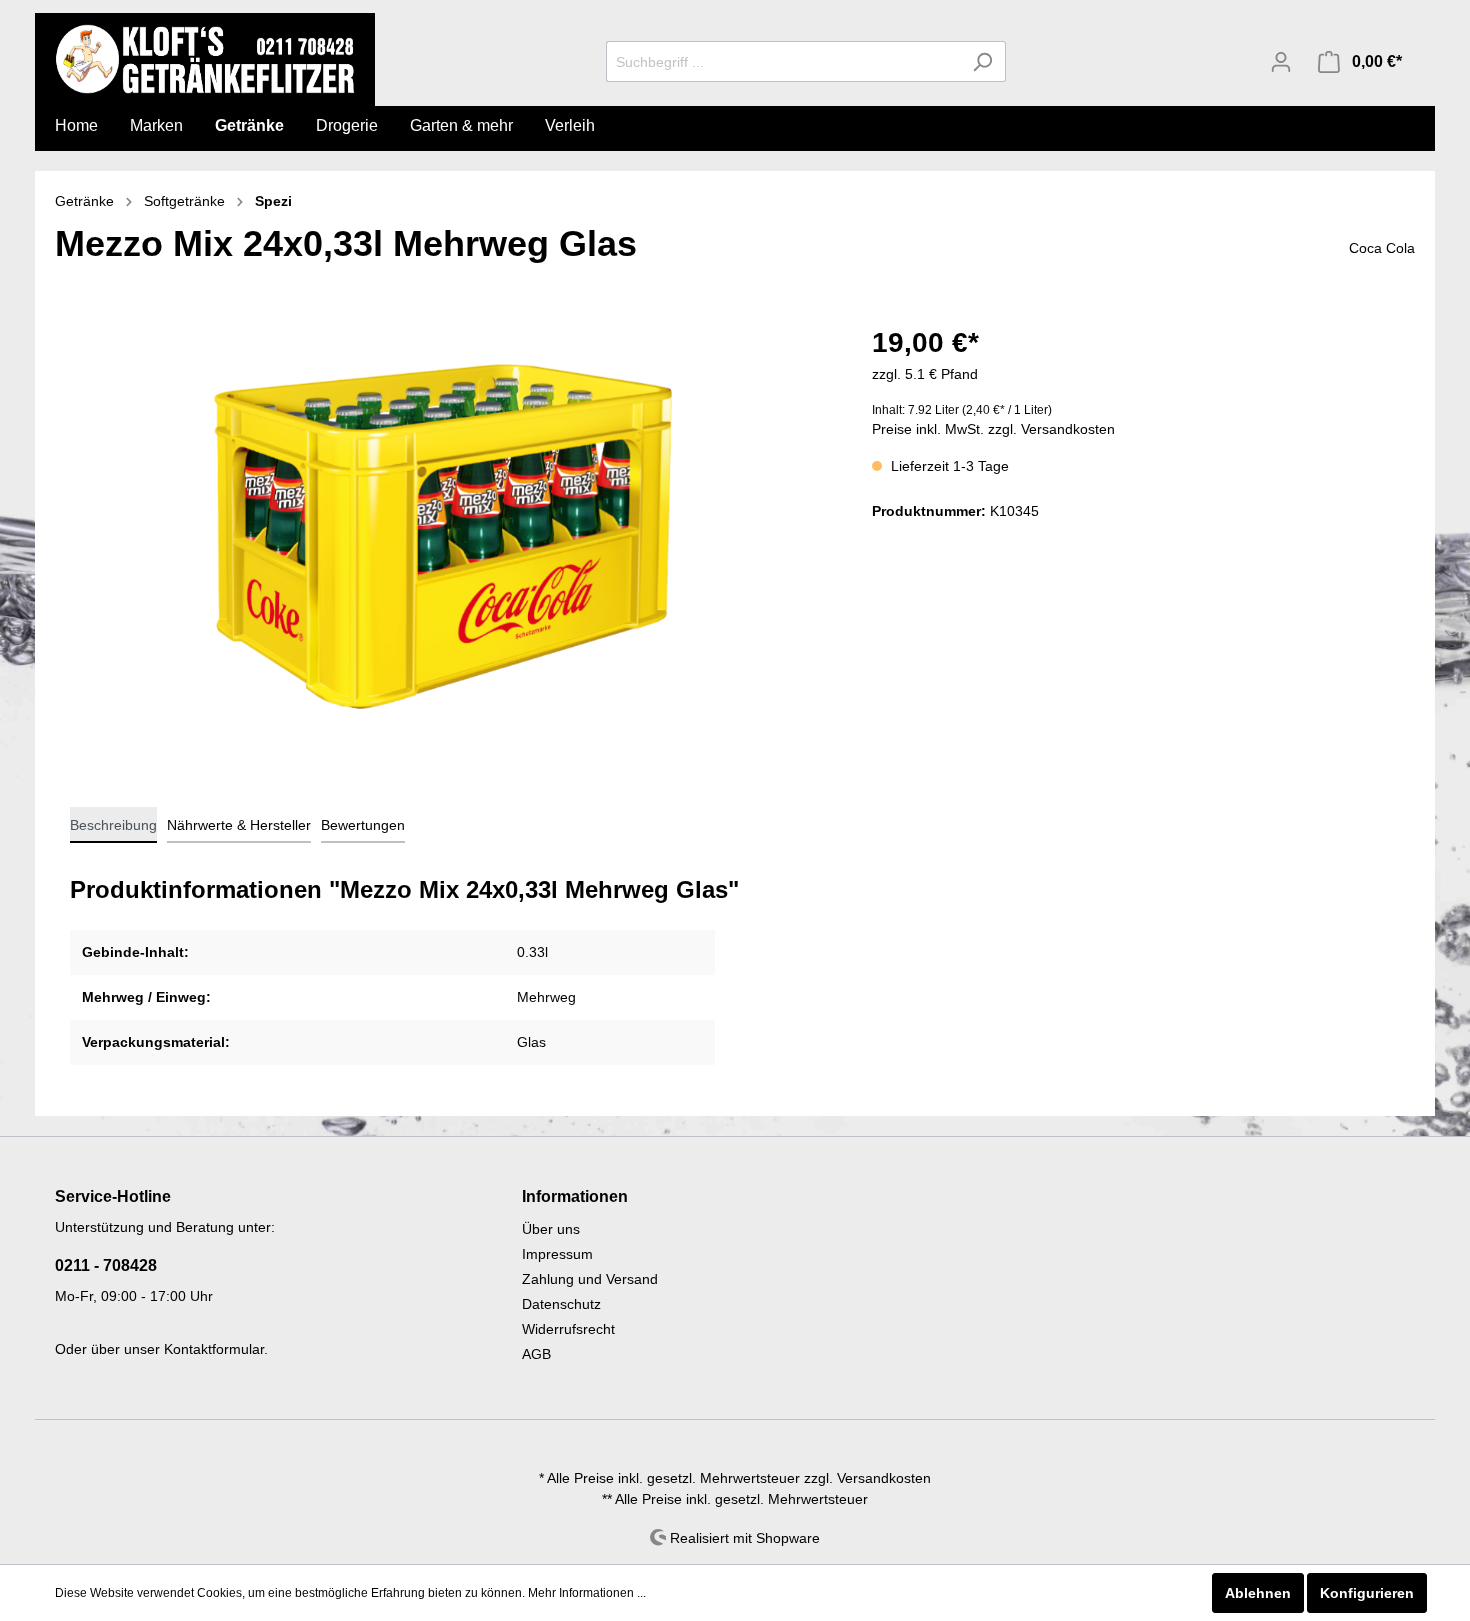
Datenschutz (561, 1304)
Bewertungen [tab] (363, 825)
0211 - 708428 (106, 1265)
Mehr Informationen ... (587, 1593)
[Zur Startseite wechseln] (205, 59)
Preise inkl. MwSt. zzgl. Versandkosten (993, 429)
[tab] (113, 825)
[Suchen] (982, 61)
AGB (536, 1354)
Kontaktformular (214, 1349)
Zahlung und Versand (590, 1279)
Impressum (557, 1254)
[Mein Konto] (1281, 62)
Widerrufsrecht (568, 1329)
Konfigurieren (1367, 1593)
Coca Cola (1382, 248)
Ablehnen (1258, 1593)
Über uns (551, 1229)
